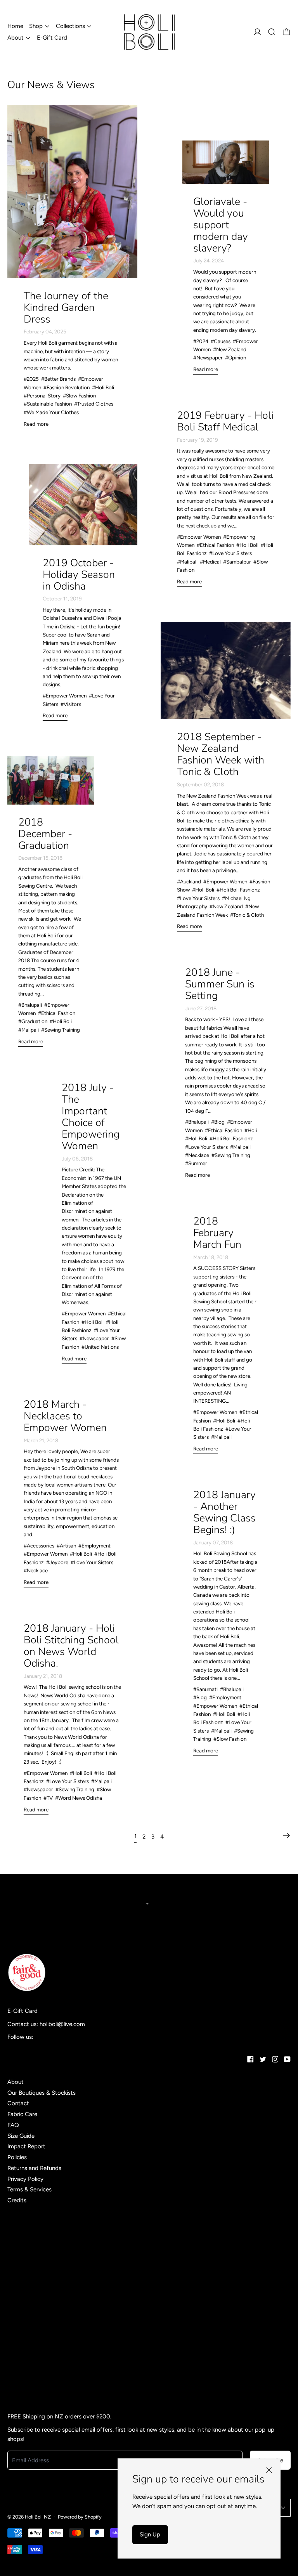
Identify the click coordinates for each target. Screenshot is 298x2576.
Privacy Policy (25, 2179)
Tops (14, 2361)
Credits (17, 2200)
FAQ (13, 2125)
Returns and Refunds (34, 2168)
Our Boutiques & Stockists (42, 2093)
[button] (272, 32)
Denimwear (22, 2220)
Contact (18, 2103)
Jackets (17, 2253)
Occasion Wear (27, 2393)
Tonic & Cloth (25, 2350)
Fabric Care (22, 2114)
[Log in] (257, 32)
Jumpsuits (21, 2274)
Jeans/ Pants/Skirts (33, 2264)
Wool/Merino (24, 2371)
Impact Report (26, 2146)
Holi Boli (18, 2242)
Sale (13, 2339)
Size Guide (21, 2136)
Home (15, 26)
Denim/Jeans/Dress (33, 2210)
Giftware (19, 2231)
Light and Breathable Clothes (45, 2285)
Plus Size (19, 2318)
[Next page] (286, 1835)
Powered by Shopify (80, 2517)
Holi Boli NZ (38, 2517)
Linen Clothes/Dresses (36, 2296)
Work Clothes (25, 2382)
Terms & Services (29, 2189)
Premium (19, 2328)
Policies (17, 2157)
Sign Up (150, 2534)
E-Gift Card (52, 38)
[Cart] (287, 32)
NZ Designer (24, 2307)
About (16, 2082)
